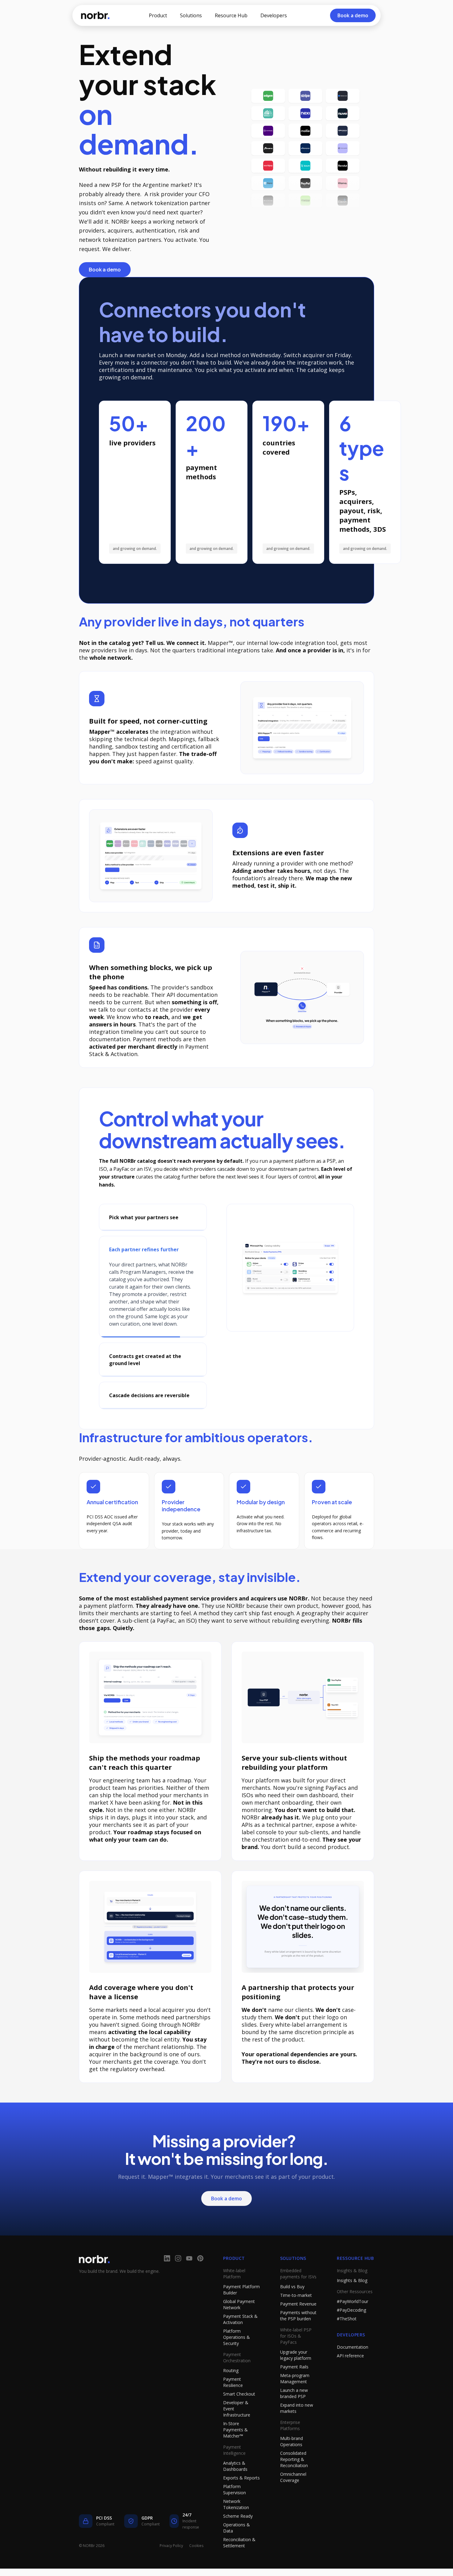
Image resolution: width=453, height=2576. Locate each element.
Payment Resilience (233, 2404)
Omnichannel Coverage (293, 2499)
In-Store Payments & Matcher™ (235, 2452)
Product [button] (158, 15)
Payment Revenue (298, 2326)
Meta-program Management (295, 2401)
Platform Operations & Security (237, 2359)
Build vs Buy (292, 2309)
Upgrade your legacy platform (296, 2377)
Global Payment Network (239, 2327)
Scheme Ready (238, 2538)
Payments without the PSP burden (298, 2338)
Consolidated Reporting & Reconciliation (294, 2481)
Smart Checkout (239, 2416)
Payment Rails (294, 2389)
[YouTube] (189, 2281)
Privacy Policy (171, 2568)
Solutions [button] (191, 15)
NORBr (95, 15)
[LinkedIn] (167, 2281)
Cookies (196, 2568)
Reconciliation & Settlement (239, 2565)
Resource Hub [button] (231, 15)
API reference (350, 2378)
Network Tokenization (236, 2526)
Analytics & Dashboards (235, 2488)
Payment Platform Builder (241, 2312)
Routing (231, 2393)
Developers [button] (274, 15)
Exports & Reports (241, 2500)
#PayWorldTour (353, 2324)
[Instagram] (178, 2281)
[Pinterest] (200, 2281)
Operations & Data (237, 2550)
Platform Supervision (235, 2512)
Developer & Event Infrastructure (237, 2431)
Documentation (353, 2369)
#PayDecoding (351, 2332)
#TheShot (347, 2341)
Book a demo (105, 269)
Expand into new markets (297, 2430)
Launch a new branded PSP (294, 2415)
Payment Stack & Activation (240, 2341)
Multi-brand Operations (292, 2464)
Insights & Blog (352, 2303)
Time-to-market (296, 2317)
